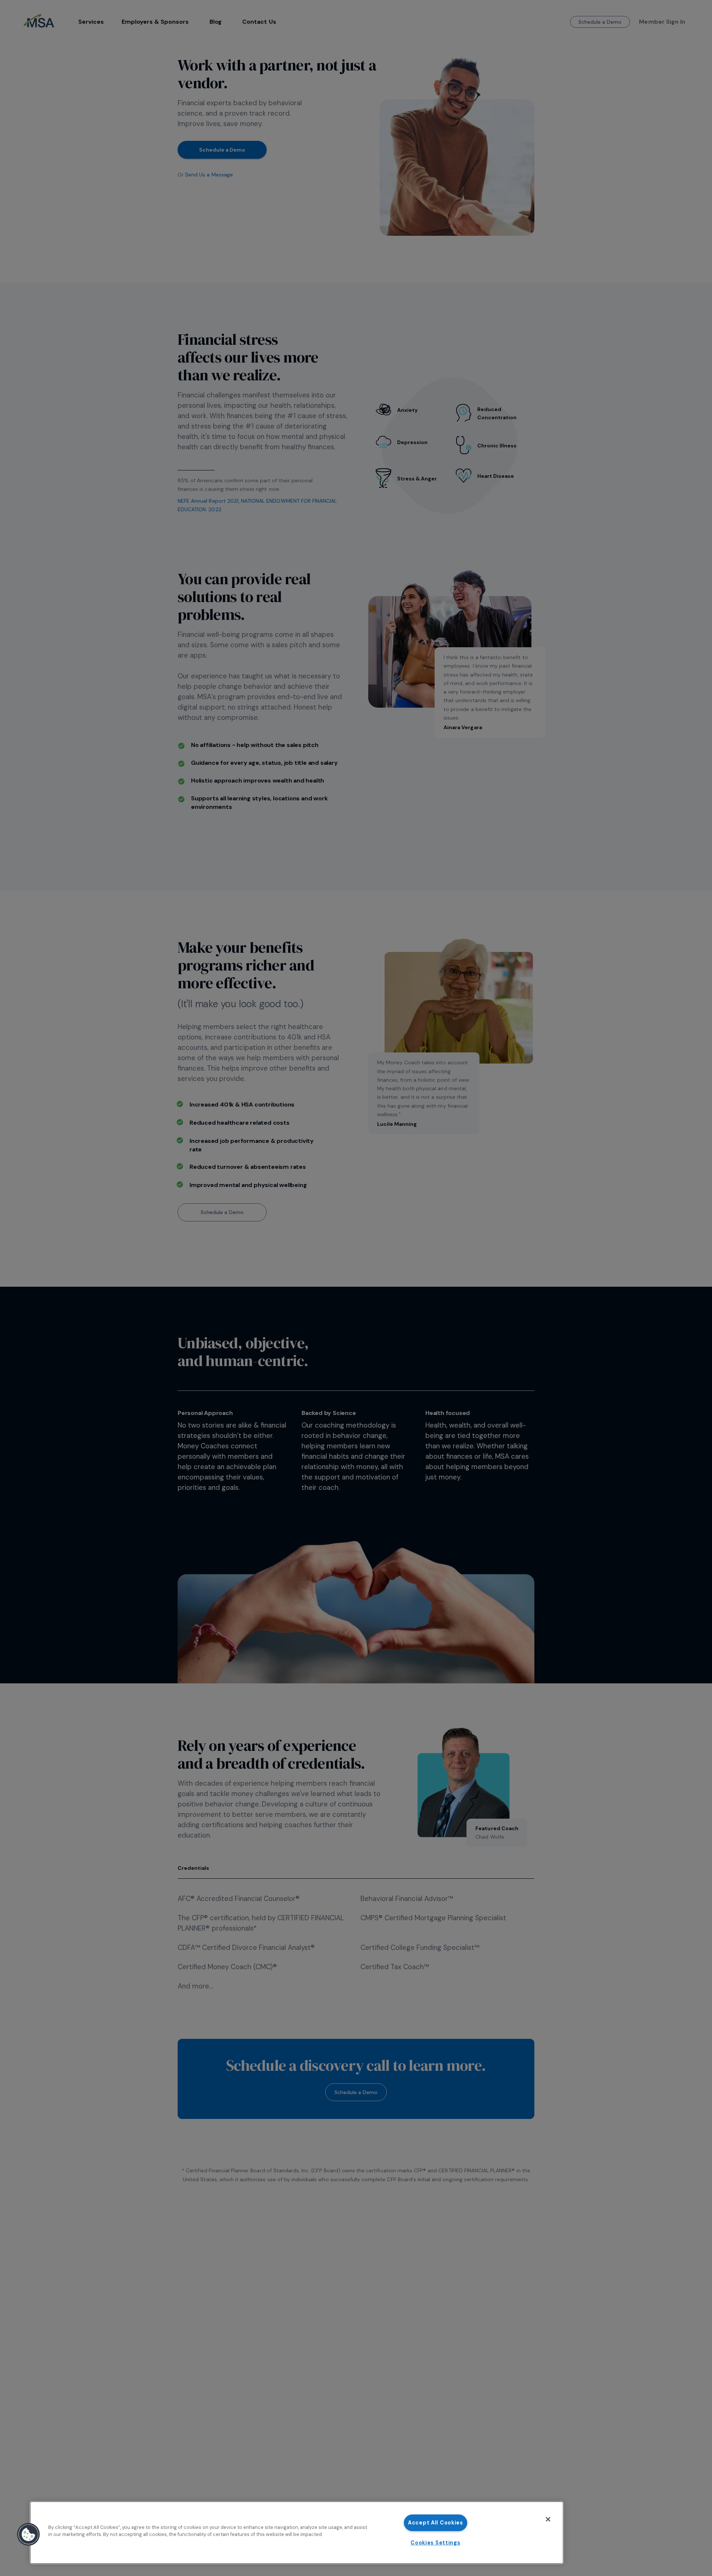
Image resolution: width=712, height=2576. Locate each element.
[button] (29, 2534)
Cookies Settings (436, 2543)
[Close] (548, 2519)
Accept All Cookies (436, 2523)
